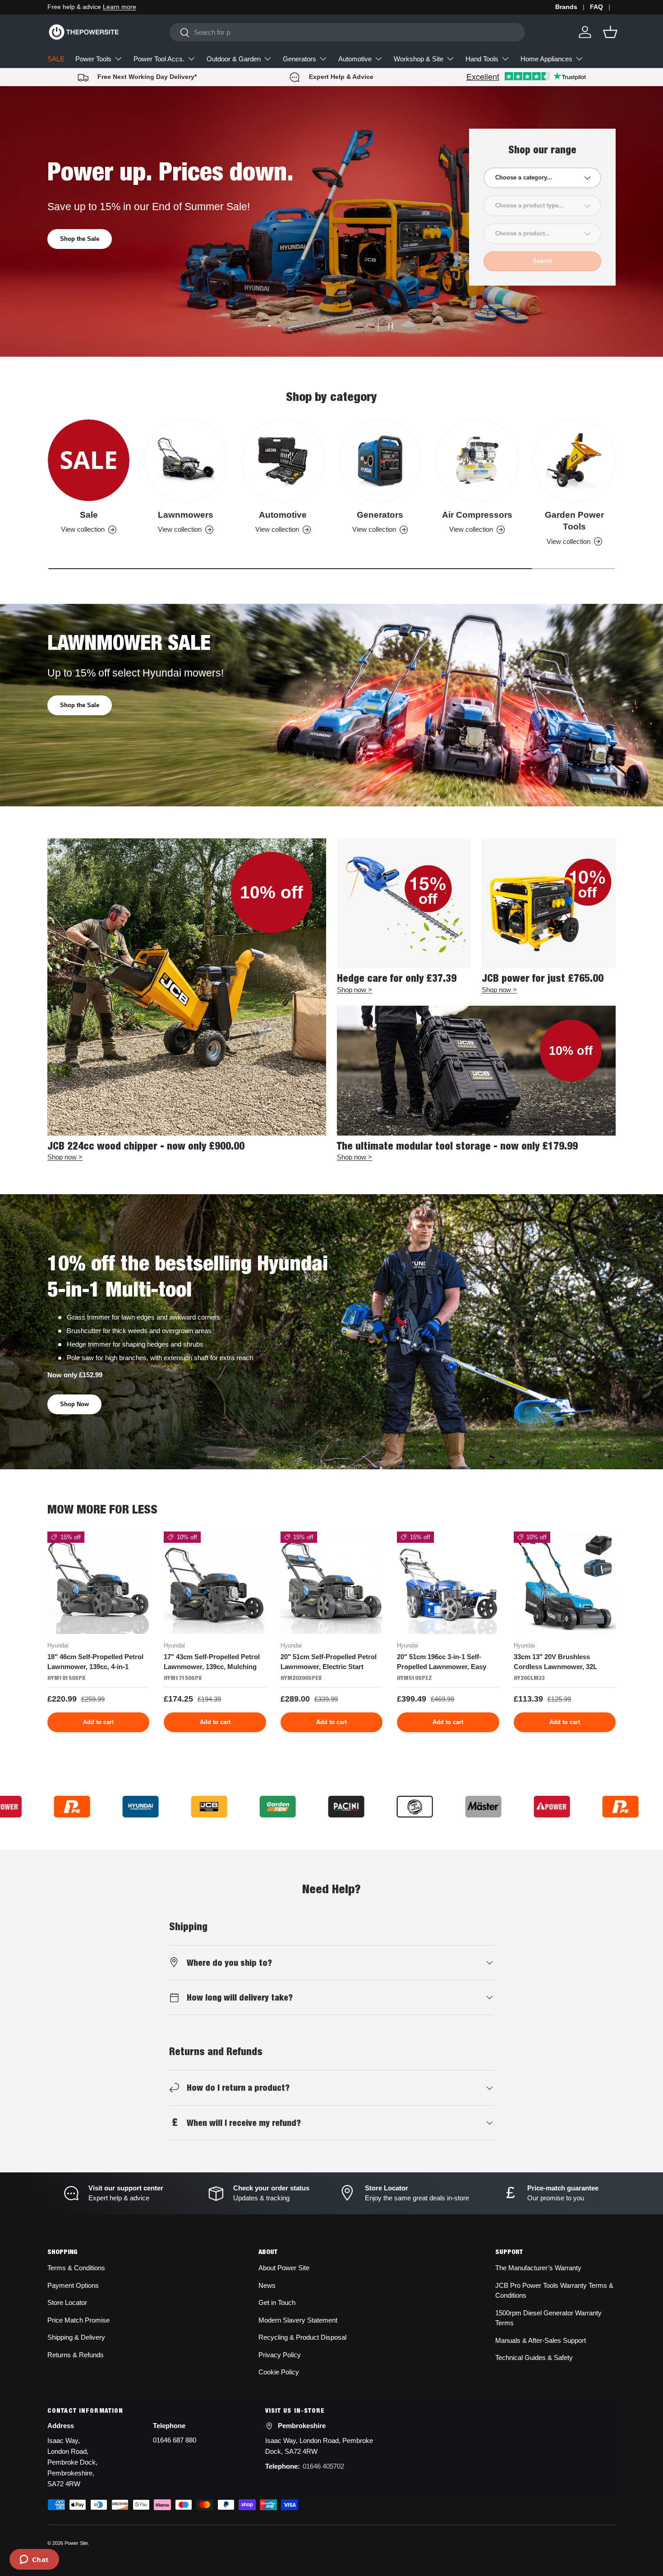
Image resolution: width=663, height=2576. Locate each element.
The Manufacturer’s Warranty (538, 2268)
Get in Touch (277, 2302)
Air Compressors (477, 515)
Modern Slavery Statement (298, 2320)
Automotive (355, 59)
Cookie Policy (279, 2372)
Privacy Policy (280, 2355)
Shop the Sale (80, 705)
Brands (566, 7)
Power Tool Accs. (159, 59)
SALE (56, 59)
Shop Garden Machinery (94, 246)
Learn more (123, 7)
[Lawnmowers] (186, 460)
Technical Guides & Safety (534, 2357)
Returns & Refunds (76, 2355)
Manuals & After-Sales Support (541, 2340)
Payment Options (73, 2285)
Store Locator (67, 2302)
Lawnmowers (186, 515)
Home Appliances (546, 59)
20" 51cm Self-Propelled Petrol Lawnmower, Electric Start (329, 1662)
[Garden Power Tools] (574, 460)
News (267, 2285)
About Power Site (284, 2268)
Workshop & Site (419, 59)
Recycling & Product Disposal (302, 2337)
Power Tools (93, 59)
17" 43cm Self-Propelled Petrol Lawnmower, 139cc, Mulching (212, 1662)
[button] (610, 32)
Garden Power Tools (574, 521)
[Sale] (89, 460)
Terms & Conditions (76, 2268)
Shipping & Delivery (76, 2337)
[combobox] (347, 32)
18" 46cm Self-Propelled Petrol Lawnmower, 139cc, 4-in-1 (95, 1662)
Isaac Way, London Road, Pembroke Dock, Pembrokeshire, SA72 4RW (72, 2462)
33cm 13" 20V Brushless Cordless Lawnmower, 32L (555, 1662)
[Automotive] (283, 460)
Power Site (76, 2543)
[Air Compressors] (477, 460)
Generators (299, 59)
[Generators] (380, 460)
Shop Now (74, 1404)
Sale (89, 515)
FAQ (596, 7)
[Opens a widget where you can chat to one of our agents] (34, 2560)
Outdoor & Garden (234, 59)
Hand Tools (482, 59)
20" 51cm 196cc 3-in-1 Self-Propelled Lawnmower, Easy (442, 1662)
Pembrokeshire (302, 2426)
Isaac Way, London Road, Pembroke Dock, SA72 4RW (319, 2446)
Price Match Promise (78, 2320)
